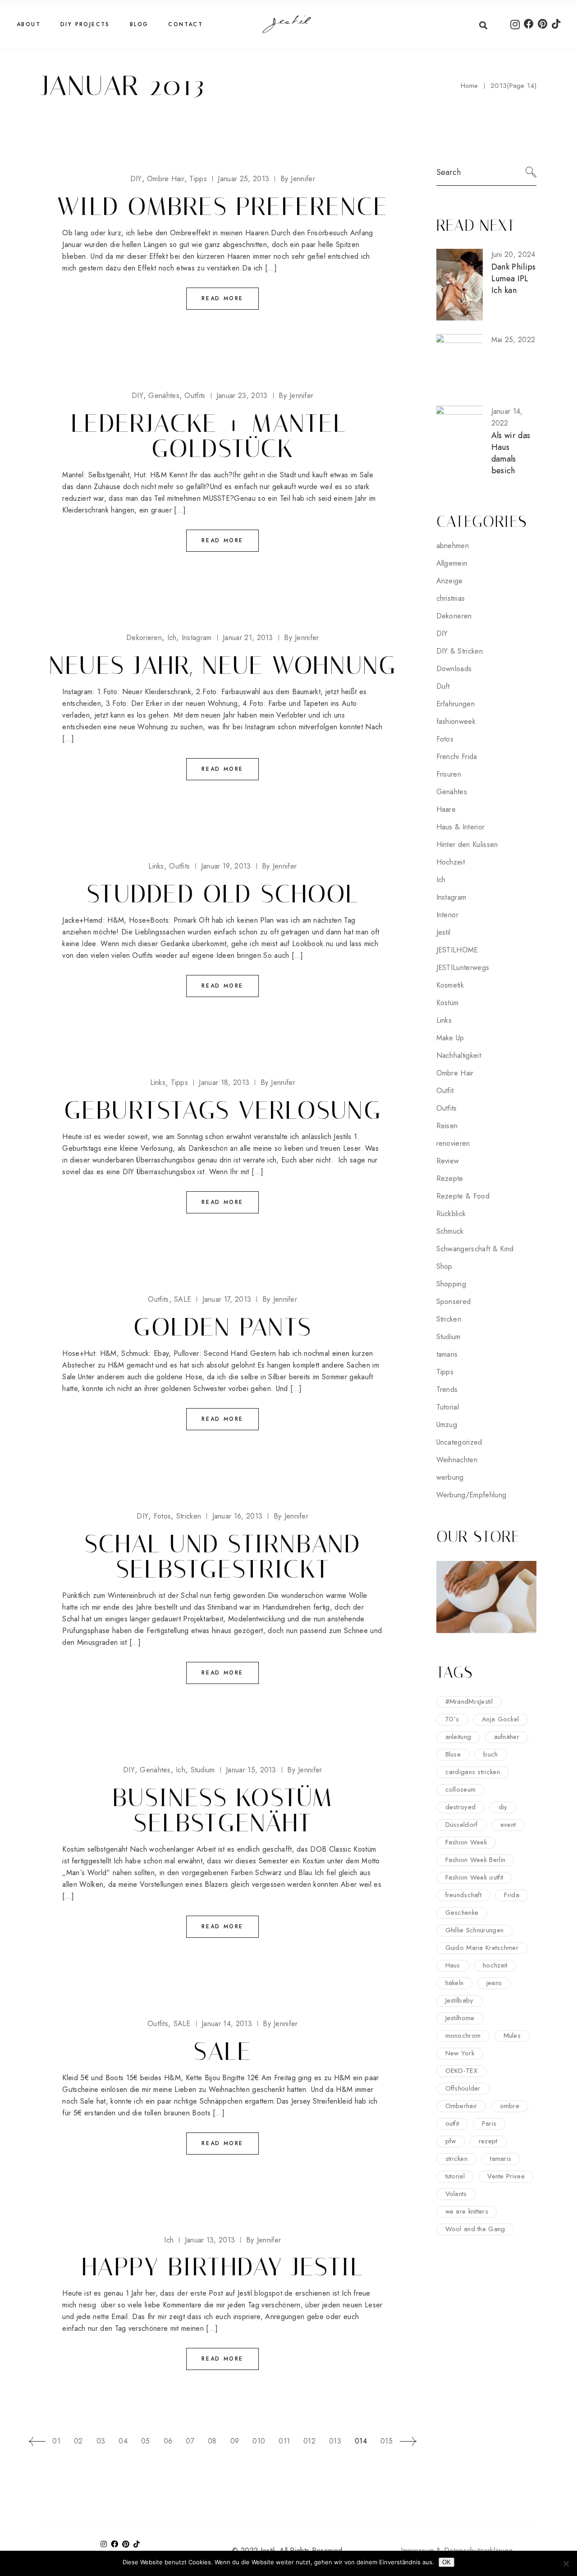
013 (335, 2441)
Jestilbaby (460, 2000)
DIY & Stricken (460, 651)
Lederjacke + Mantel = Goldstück (222, 436)
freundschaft (464, 1895)
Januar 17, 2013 (227, 1299)
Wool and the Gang (475, 2229)
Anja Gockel (500, 1719)
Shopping (451, 1284)
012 (309, 2441)
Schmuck (450, 1231)
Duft (443, 686)
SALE (183, 1299)
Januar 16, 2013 (238, 1516)
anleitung (458, 1737)
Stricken (189, 1516)
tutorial (455, 2176)
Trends (447, 1389)
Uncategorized (459, 1442)
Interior (448, 915)
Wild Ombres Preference (222, 206)
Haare (446, 809)
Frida (512, 1895)
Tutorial (448, 1407)
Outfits (195, 396)
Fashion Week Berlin (476, 1860)
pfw (451, 2141)
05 (146, 2441)
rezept (488, 2141)
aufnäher (507, 1737)
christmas (451, 598)
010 (259, 2441)
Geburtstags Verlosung (223, 1110)
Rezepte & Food (463, 1196)
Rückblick (451, 1214)
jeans (494, 1983)
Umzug (447, 1425)
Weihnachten (457, 1460)
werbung (450, 1477)
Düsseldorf (462, 1825)
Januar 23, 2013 (242, 396)
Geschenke (462, 1913)
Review (448, 1161)
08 (212, 2441)
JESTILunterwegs (463, 968)
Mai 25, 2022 (513, 340)
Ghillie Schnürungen (475, 1930)
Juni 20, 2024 (513, 254)
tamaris (447, 1354)
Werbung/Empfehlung (472, 1495)
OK (446, 2562)
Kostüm (448, 1003)
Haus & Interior (461, 827)
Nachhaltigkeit (459, 1055)
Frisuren (449, 774)
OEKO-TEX (461, 2071)
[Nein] (566, 2563)
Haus (453, 1965)
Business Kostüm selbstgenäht (223, 1810)
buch (490, 1754)
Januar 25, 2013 (243, 179)
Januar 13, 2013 (210, 2240)
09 (235, 2441)
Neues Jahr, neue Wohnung (223, 665)
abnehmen (453, 546)
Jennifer (298, 179)
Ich (172, 638)
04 (123, 2441)
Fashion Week (466, 1842)
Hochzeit (451, 862)
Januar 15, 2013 (251, 1770)
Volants (456, 2194)
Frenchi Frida (457, 757)
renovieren (453, 1143)
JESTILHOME (457, 950)
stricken (456, 2159)
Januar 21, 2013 (248, 638)
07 (190, 2441)
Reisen (447, 1126)
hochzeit (495, 1965)
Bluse (453, 1754)
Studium (203, 1770)
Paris (489, 2123)
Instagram (197, 638)
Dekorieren (144, 638)
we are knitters (467, 2211)
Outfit (445, 1091)
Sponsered (454, 1302)
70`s (452, 1719)
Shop (444, 1266)
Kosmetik (450, 985)
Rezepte (450, 1178)
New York (460, 2053)
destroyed (461, 1807)
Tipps (198, 179)
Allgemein (452, 563)
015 (387, 2441)
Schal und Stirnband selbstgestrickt (223, 1556)
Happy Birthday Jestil (222, 2267)
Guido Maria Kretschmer (482, 1948)
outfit (452, 2123)
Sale (222, 2051)
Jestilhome (460, 2018)
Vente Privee (506, 2176)
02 (78, 2441)
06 (168, 2441)
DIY (136, 179)
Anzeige (450, 581)
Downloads (454, 669)
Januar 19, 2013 (226, 866)
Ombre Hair (166, 179)
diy (503, 1807)
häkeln (455, 1983)
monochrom (463, 2036)
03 (101, 2441)
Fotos (163, 1516)
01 (56, 2441)
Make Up (450, 1038)
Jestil (444, 932)
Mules (512, 2036)
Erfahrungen (456, 704)
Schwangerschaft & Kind (475, 1249)
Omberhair (461, 2106)
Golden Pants (222, 1327)
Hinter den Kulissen (467, 844)
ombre (510, 2106)
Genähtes (164, 396)
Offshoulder (463, 2088)
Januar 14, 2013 (227, 2024)
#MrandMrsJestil (469, 1702)
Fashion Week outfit (474, 1877)
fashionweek (456, 721)
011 (284, 2441)
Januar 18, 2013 (224, 1082)
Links (156, 866)
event (508, 1825)
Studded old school (222, 894)
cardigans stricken (473, 1772)
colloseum (461, 1789)
